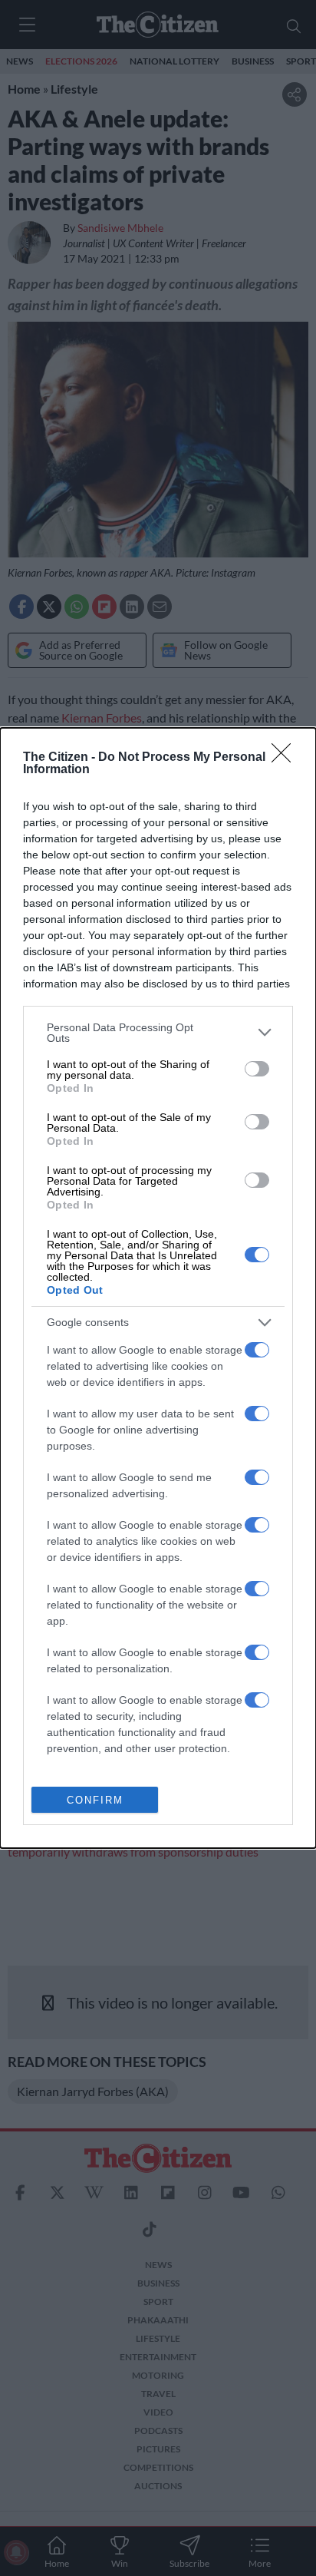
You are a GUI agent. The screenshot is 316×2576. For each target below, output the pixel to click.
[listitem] (158, 1033)
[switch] (257, 1069)
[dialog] (158, 1288)
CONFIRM (95, 1800)
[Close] (286, 758)
